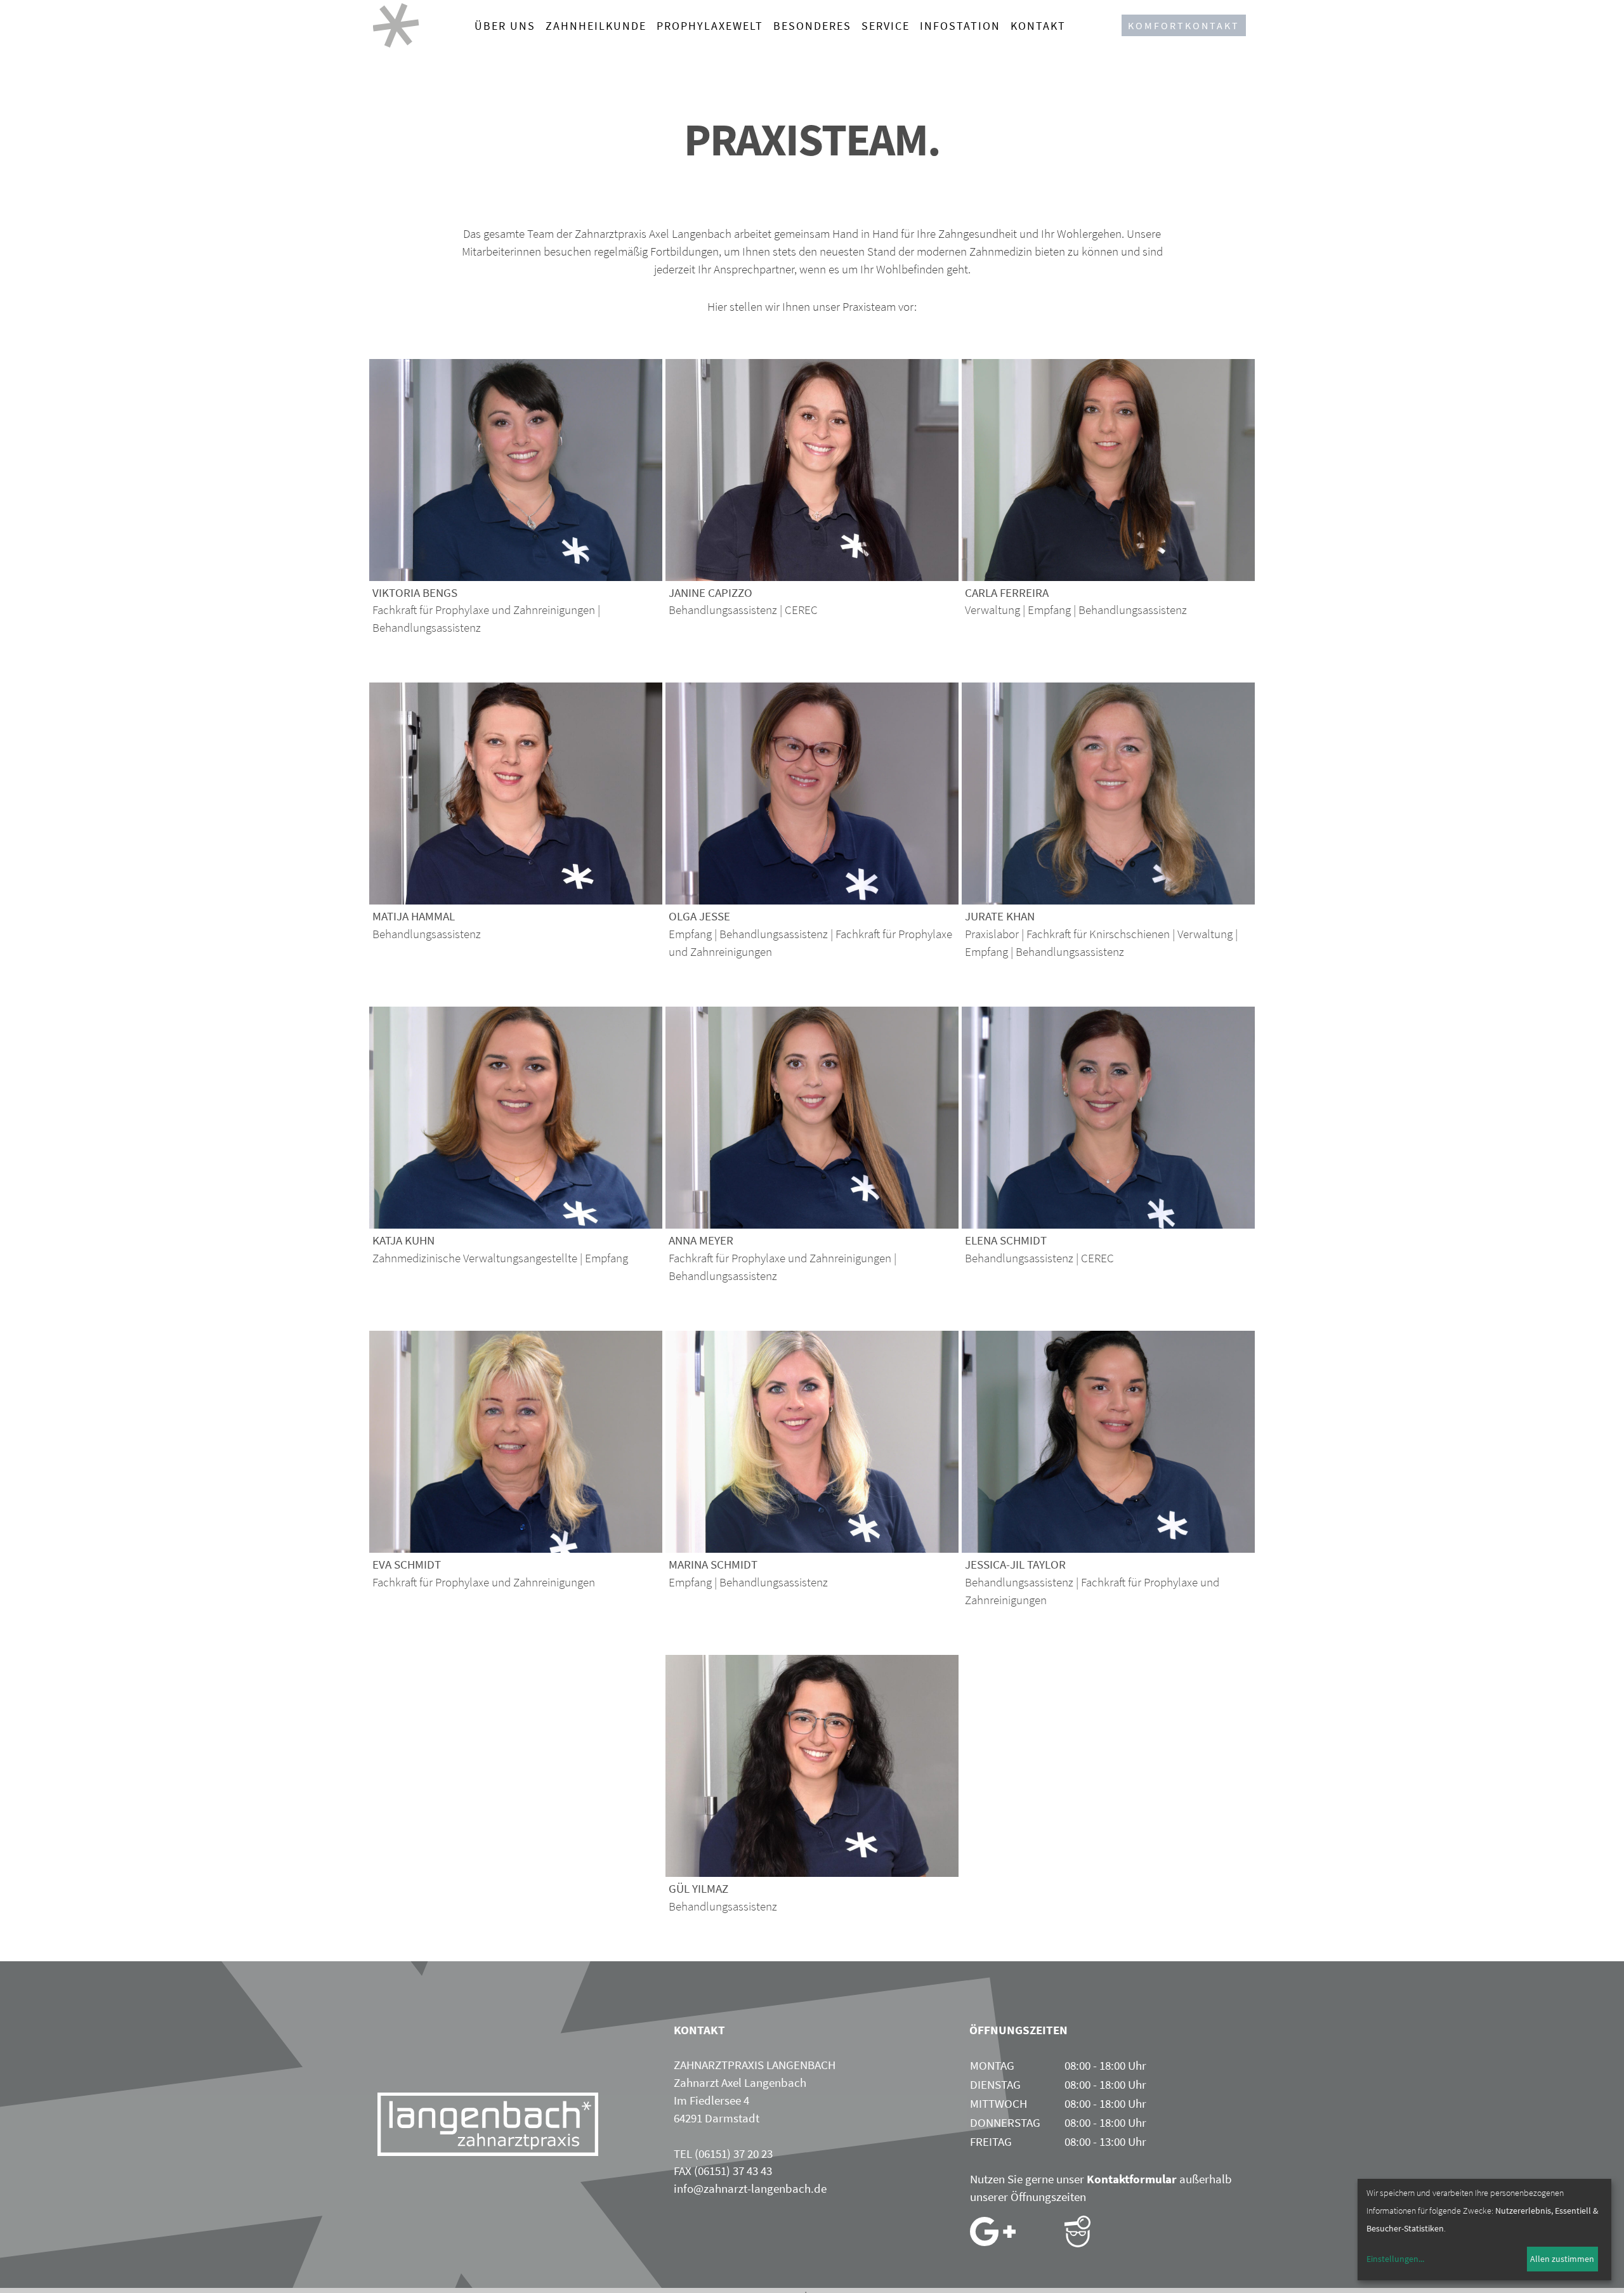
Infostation (960, 26)
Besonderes (812, 26)
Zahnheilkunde (596, 26)
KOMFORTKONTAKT (1184, 25)
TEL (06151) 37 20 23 (723, 2153)
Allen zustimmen (1562, 2259)
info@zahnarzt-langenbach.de (750, 2188)
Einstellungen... (1395, 2259)
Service (886, 26)
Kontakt (1038, 26)
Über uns (505, 26)
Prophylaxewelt (710, 26)
